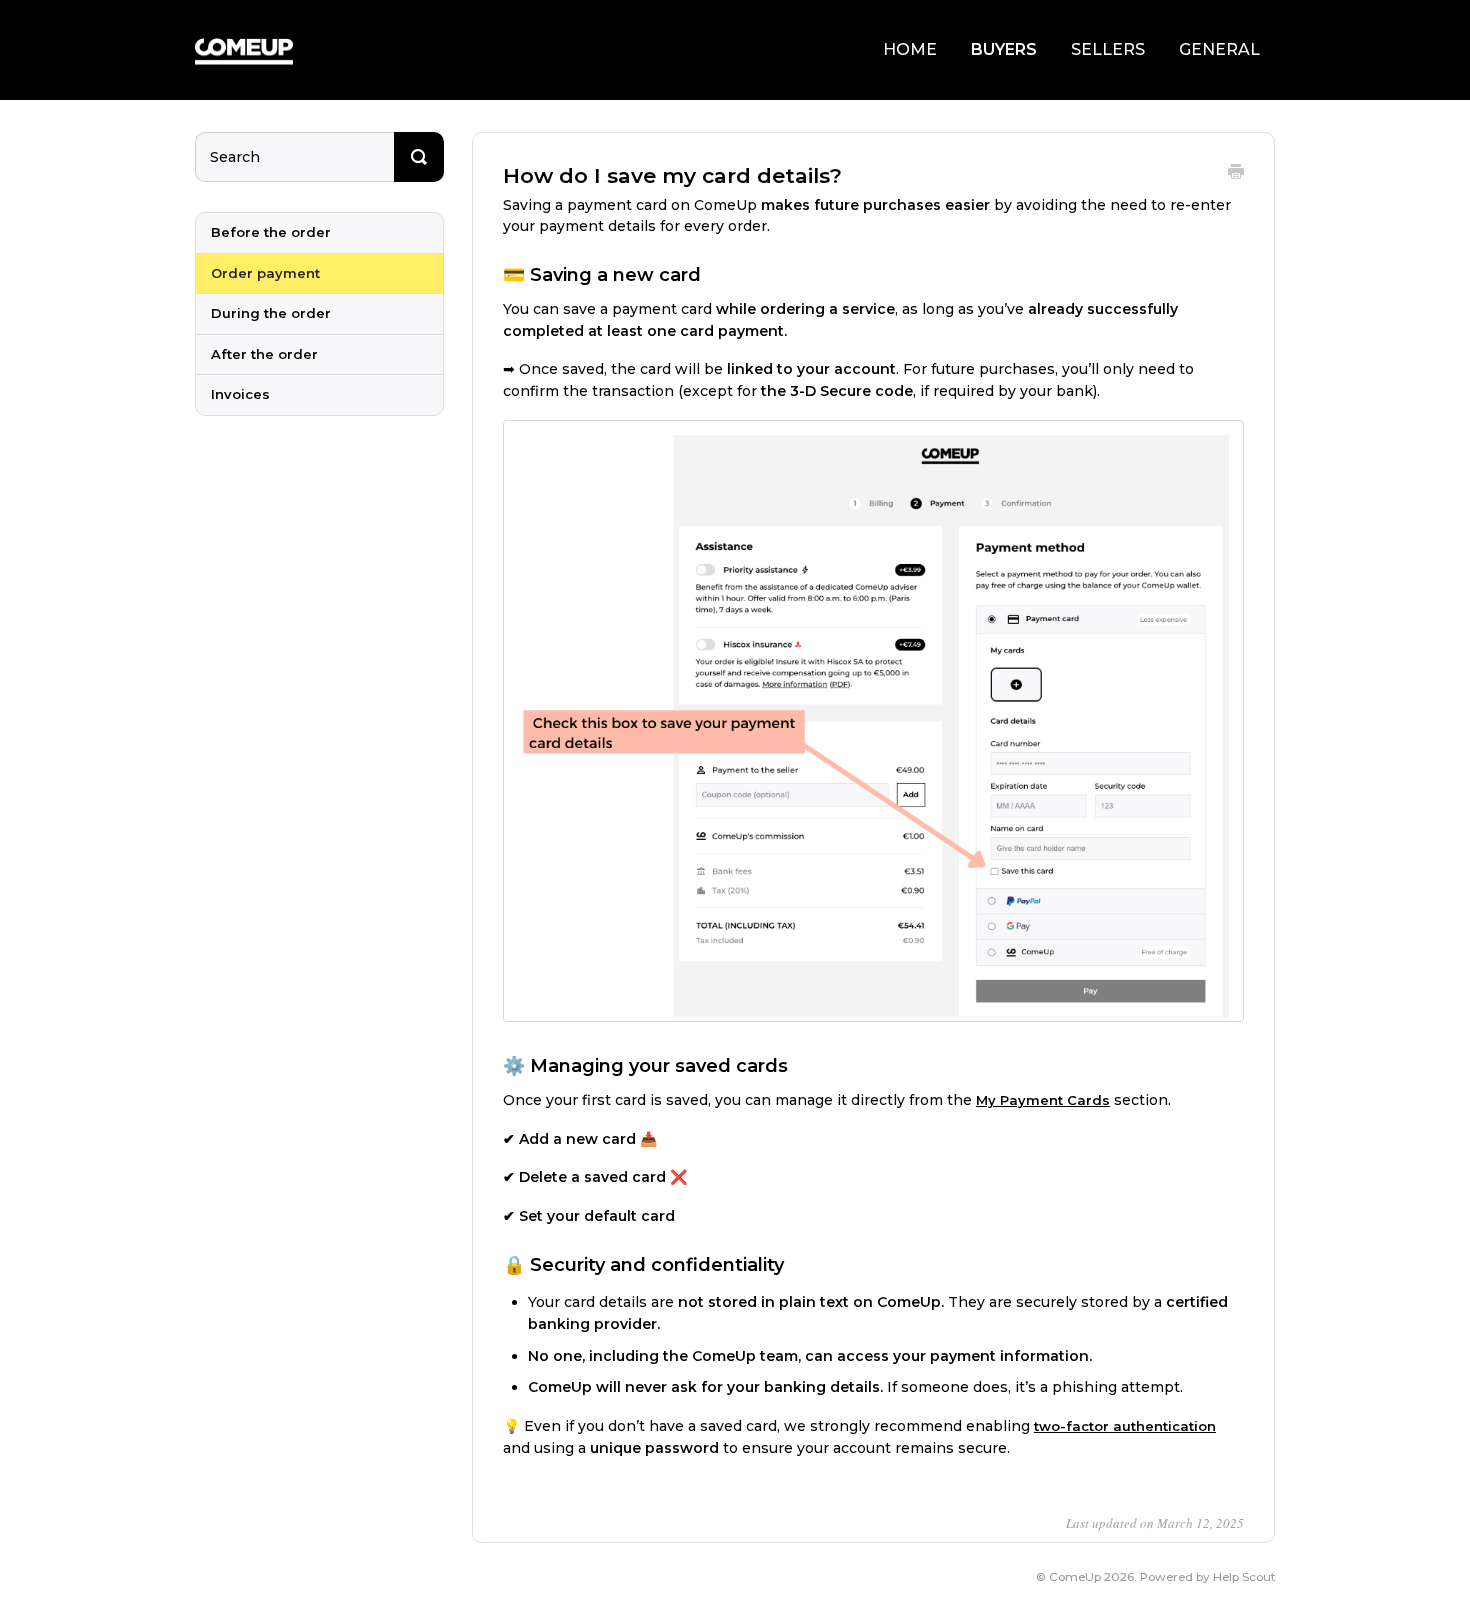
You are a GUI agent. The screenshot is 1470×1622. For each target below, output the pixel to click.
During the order (271, 313)
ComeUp (1075, 1577)
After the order (264, 354)
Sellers (1108, 49)
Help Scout (1244, 1577)
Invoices (240, 394)
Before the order (271, 232)
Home (910, 49)
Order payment (265, 273)
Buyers (1004, 49)
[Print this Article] (1236, 174)
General (1219, 49)
